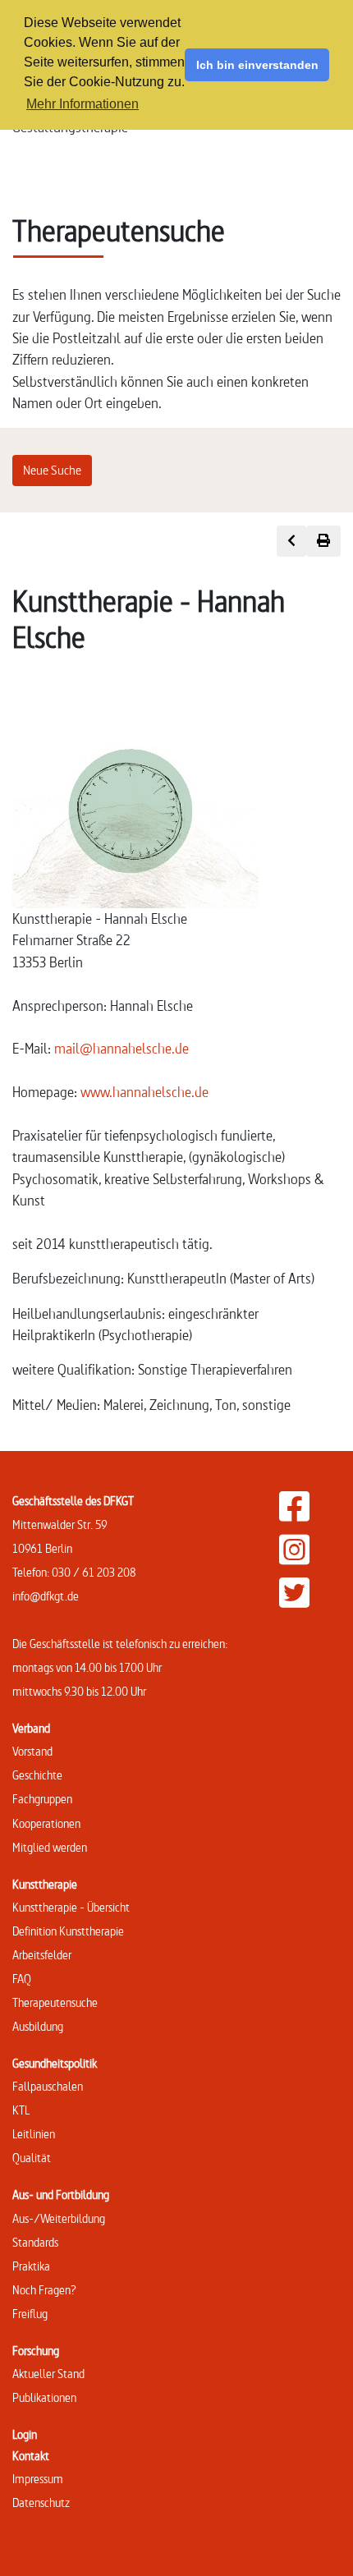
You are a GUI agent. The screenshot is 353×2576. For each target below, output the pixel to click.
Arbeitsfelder (42, 1955)
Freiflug (30, 2314)
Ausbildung (38, 2026)
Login (25, 2434)
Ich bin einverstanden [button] (257, 65)
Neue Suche (52, 470)
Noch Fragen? (44, 2290)
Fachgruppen (42, 1799)
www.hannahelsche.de (144, 1092)
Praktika (31, 2266)
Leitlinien (34, 2134)
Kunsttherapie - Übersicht (71, 1907)
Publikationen (44, 2397)
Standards (35, 2242)
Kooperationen (46, 1823)
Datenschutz (41, 2503)
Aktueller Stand (48, 2374)
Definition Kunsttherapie (68, 1931)
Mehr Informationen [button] (83, 104)
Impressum (38, 2479)
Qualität (32, 2158)
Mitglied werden (50, 1847)
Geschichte (37, 1775)
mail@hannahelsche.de (121, 1048)
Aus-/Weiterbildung (59, 2218)
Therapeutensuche (55, 2002)
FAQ (22, 1979)
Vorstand (32, 1751)
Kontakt (31, 2456)
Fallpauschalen (48, 2086)
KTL (21, 2110)
